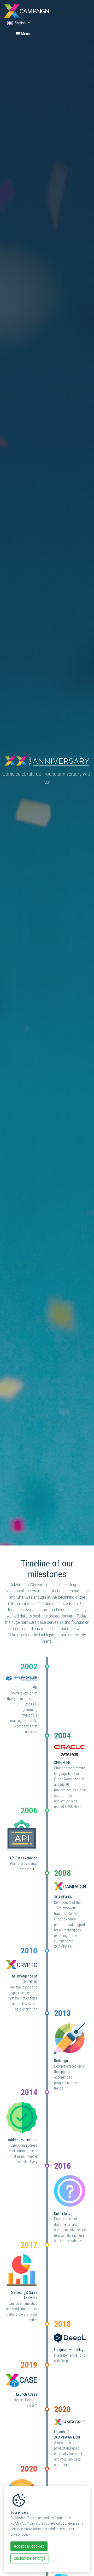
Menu (25, 34)
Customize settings (30, 2558)
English (20, 23)
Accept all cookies (29, 2546)
